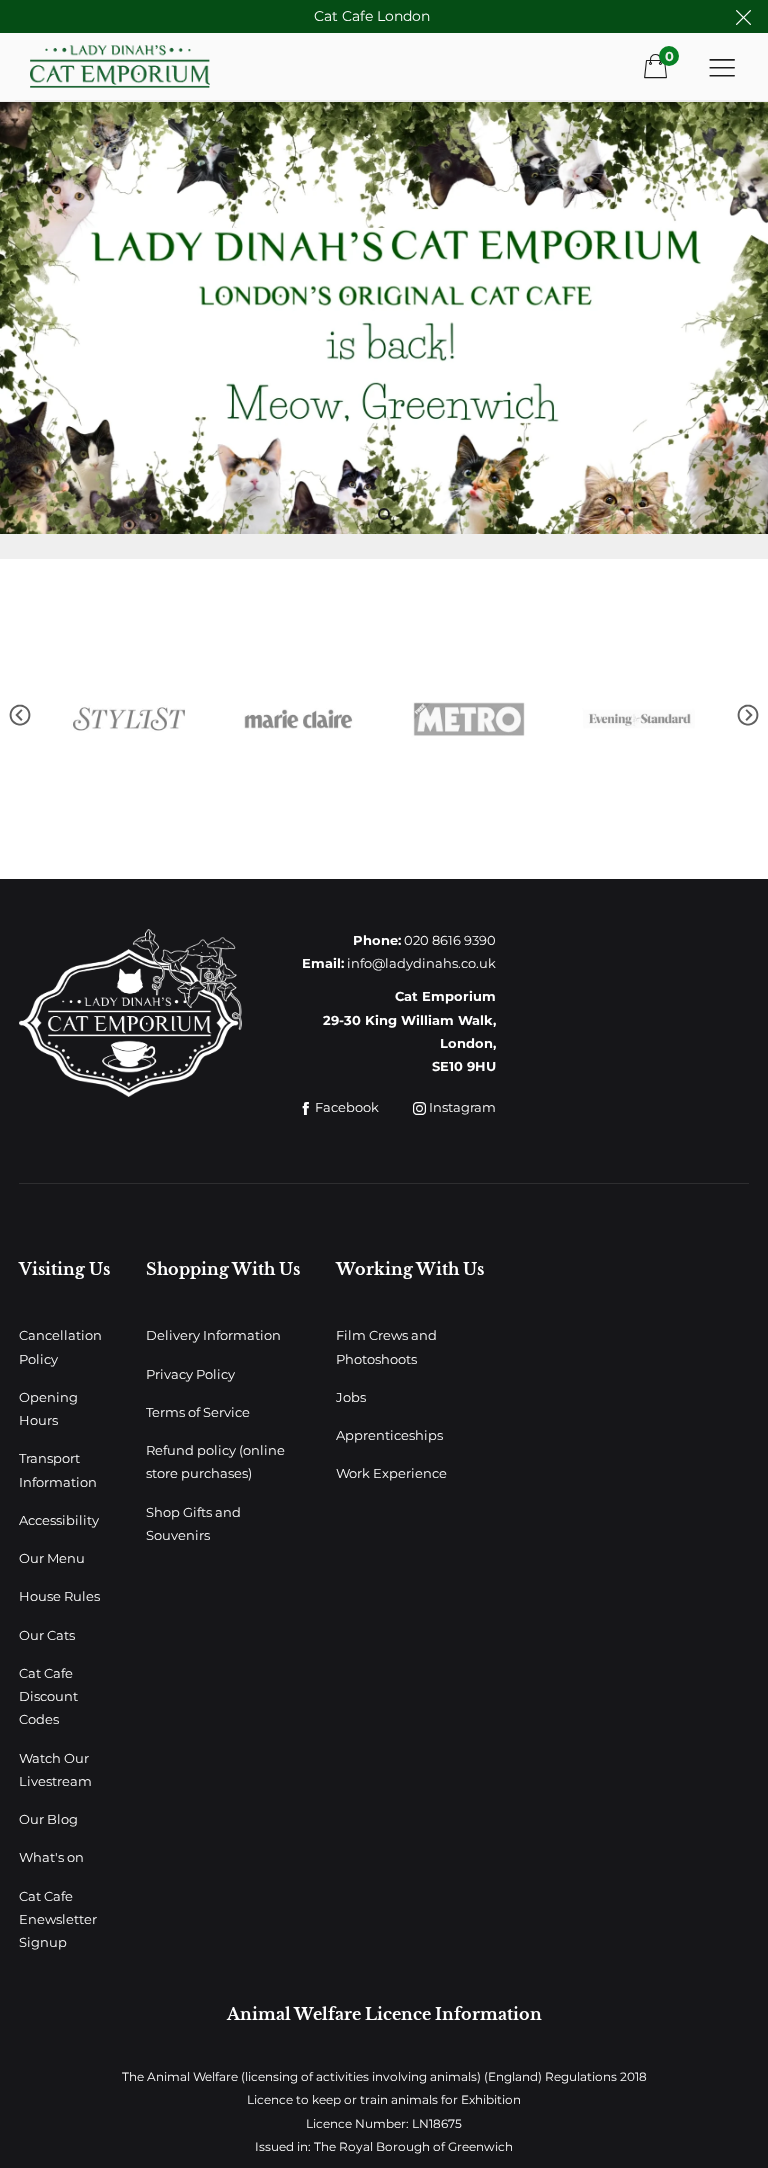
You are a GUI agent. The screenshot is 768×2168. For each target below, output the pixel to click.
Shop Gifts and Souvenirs (193, 1523)
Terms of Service (198, 1412)
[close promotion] (743, 16)
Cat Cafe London (372, 16)
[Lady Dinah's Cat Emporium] (148, 66)
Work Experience (391, 1473)
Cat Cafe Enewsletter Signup (58, 1919)
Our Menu (52, 1558)
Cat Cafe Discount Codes (48, 1696)
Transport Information (58, 1469)
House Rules (59, 1596)
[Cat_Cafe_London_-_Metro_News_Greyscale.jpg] (302, 719)
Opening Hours (48, 1408)
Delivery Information (213, 1335)
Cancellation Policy (60, 1346)
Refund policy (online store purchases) (215, 1461)
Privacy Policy (190, 1374)
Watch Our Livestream (55, 1769)
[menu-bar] (722, 67)
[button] (20, 715)
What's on (51, 1857)
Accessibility (59, 1520)
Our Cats (47, 1635)
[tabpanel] (384, 318)
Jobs (351, 1397)
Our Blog (48, 1819)
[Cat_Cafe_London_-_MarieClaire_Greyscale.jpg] (132, 719)
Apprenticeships (389, 1435)
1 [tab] (384, 514)
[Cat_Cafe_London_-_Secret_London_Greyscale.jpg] (642, 719)
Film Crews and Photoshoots (386, 1346)
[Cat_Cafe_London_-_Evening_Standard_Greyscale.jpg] (472, 719)
